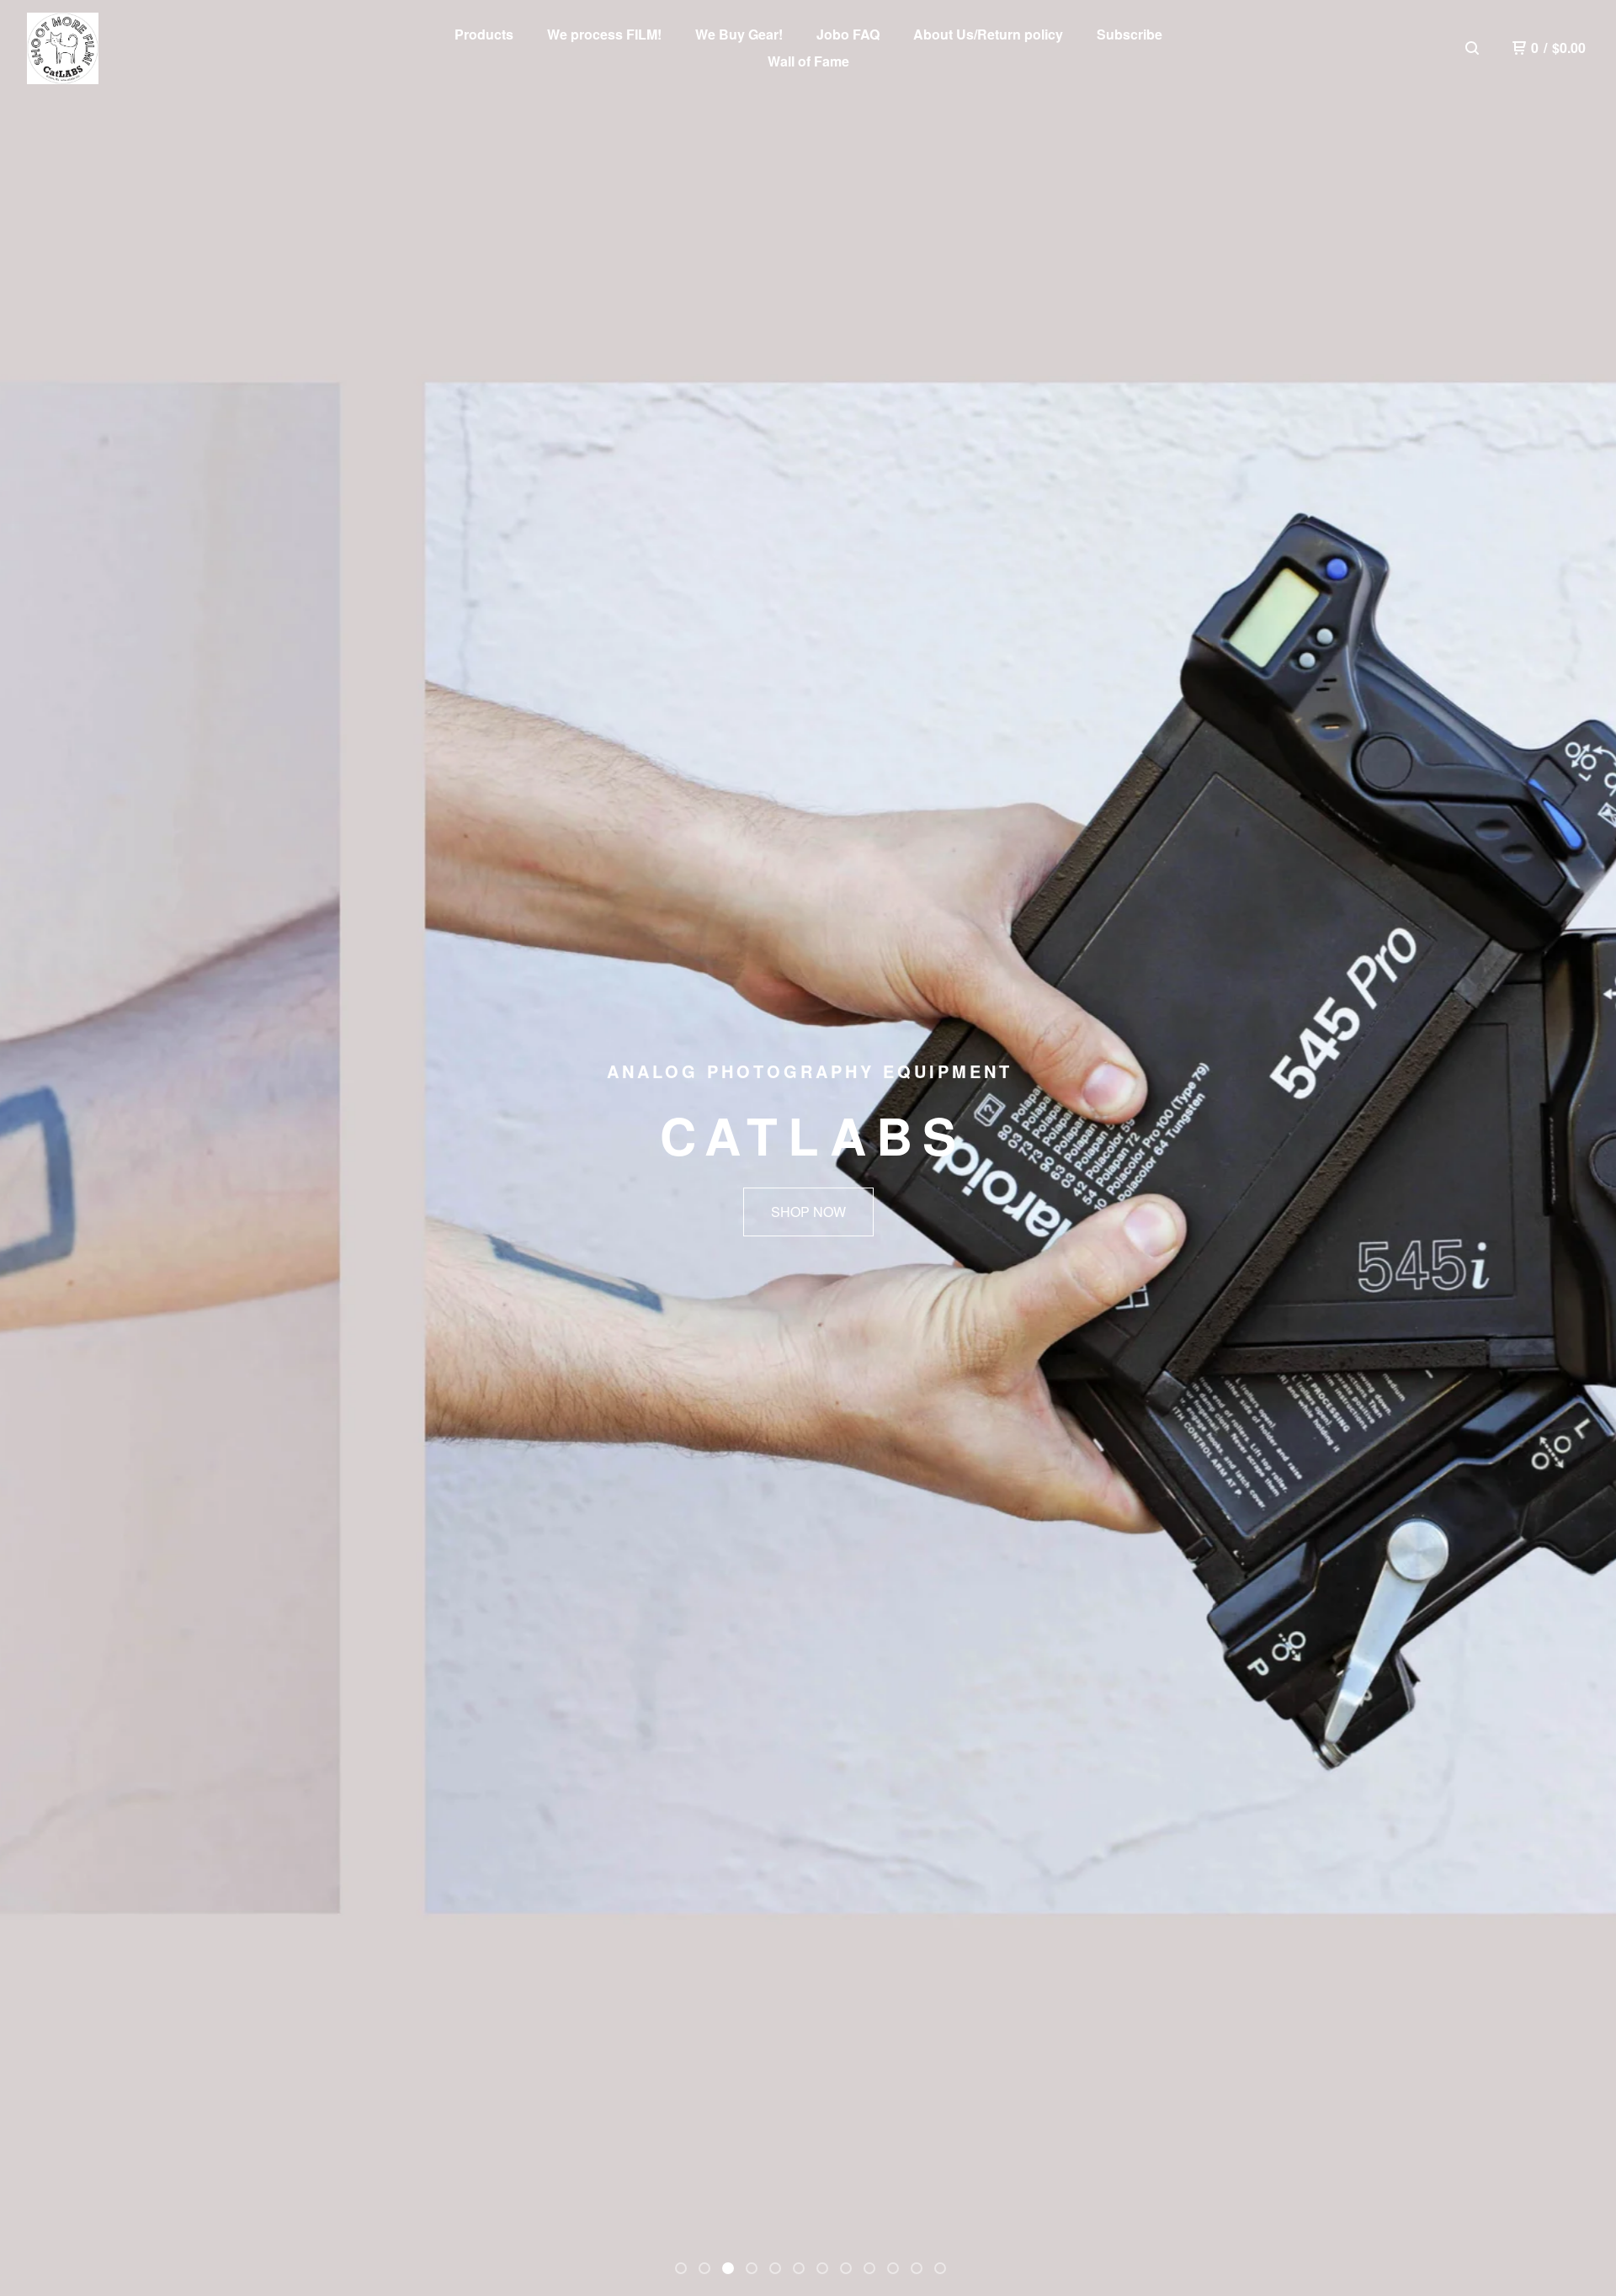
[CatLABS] (63, 48)
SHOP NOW (808, 1212)
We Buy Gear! (739, 34)
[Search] (1472, 48)
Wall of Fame (808, 61)
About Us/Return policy (988, 34)
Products (484, 34)
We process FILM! (604, 34)
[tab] (681, 2268)
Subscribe (1130, 34)
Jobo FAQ (848, 34)
